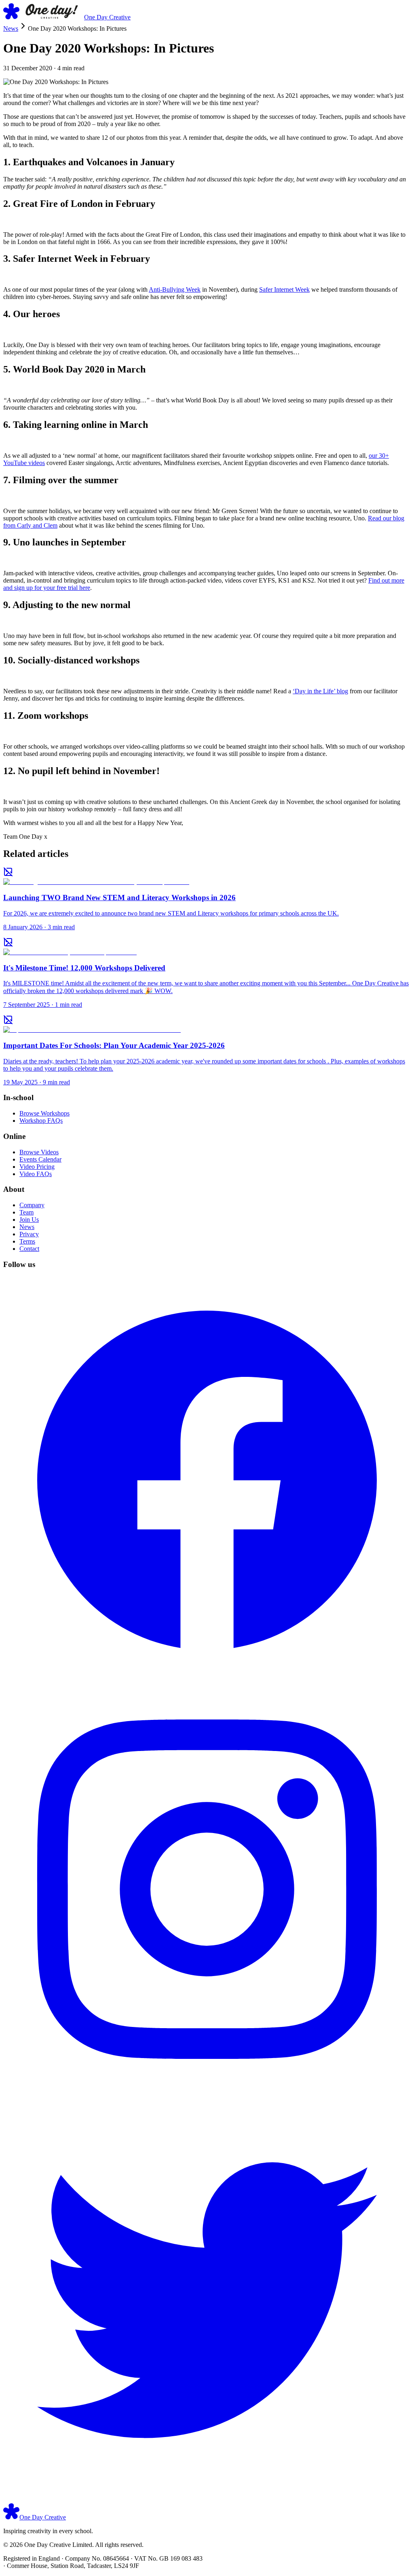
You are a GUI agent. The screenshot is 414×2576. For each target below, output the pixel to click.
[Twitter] (207, 2499)
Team (26, 1212)
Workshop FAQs (41, 1121)
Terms (27, 1241)
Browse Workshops (44, 1113)
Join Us (29, 1220)
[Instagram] (207, 2091)
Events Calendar (40, 1159)
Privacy (29, 1234)
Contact (29, 1249)
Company (32, 1205)
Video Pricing (37, 1167)
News (11, 28)
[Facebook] (207, 1682)
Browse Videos (39, 1152)
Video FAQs (36, 1174)
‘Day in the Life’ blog (320, 691)
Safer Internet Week (284, 289)
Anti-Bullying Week (175, 289)
